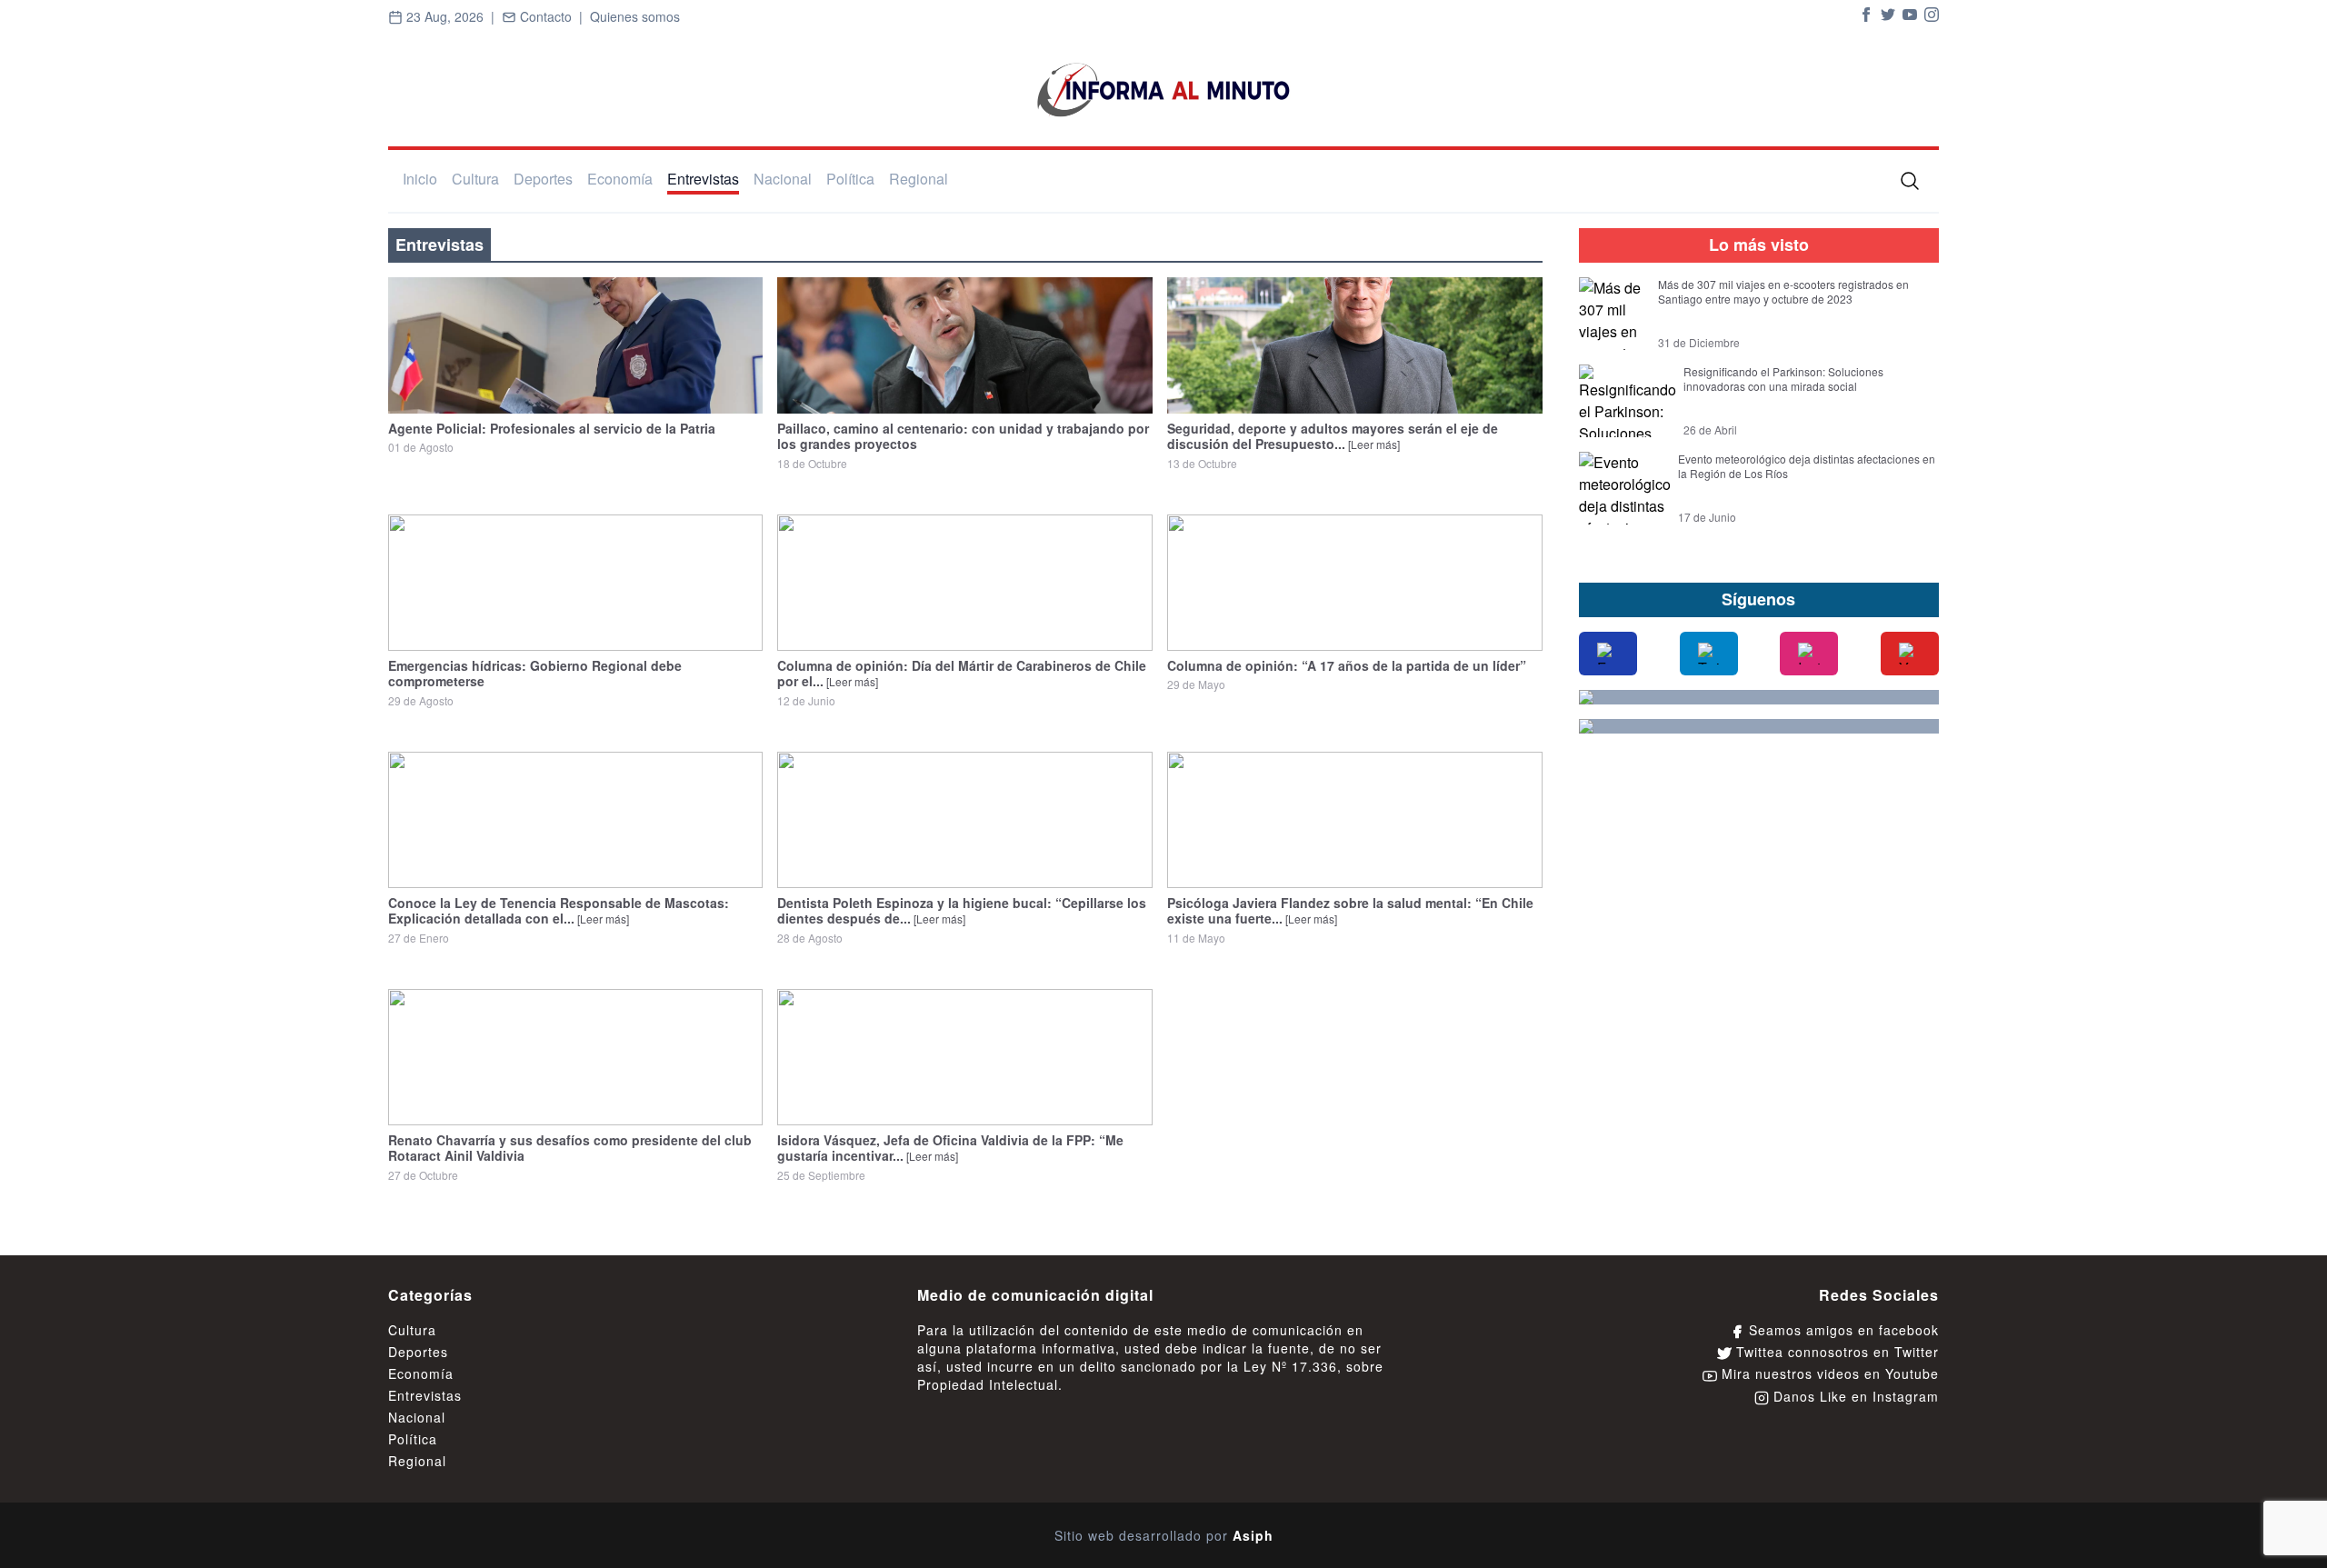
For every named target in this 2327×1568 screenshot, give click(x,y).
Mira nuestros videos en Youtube (1828, 1373)
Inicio (420, 179)
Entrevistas (703, 179)
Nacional (783, 179)
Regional (919, 179)
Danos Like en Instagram (1854, 1396)
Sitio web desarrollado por (1164, 1535)
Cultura (475, 179)
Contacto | (553, 16)
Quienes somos (635, 16)
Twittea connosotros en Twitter (1835, 1352)
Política (850, 179)
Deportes (543, 179)
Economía (620, 179)
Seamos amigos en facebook (1842, 1330)
